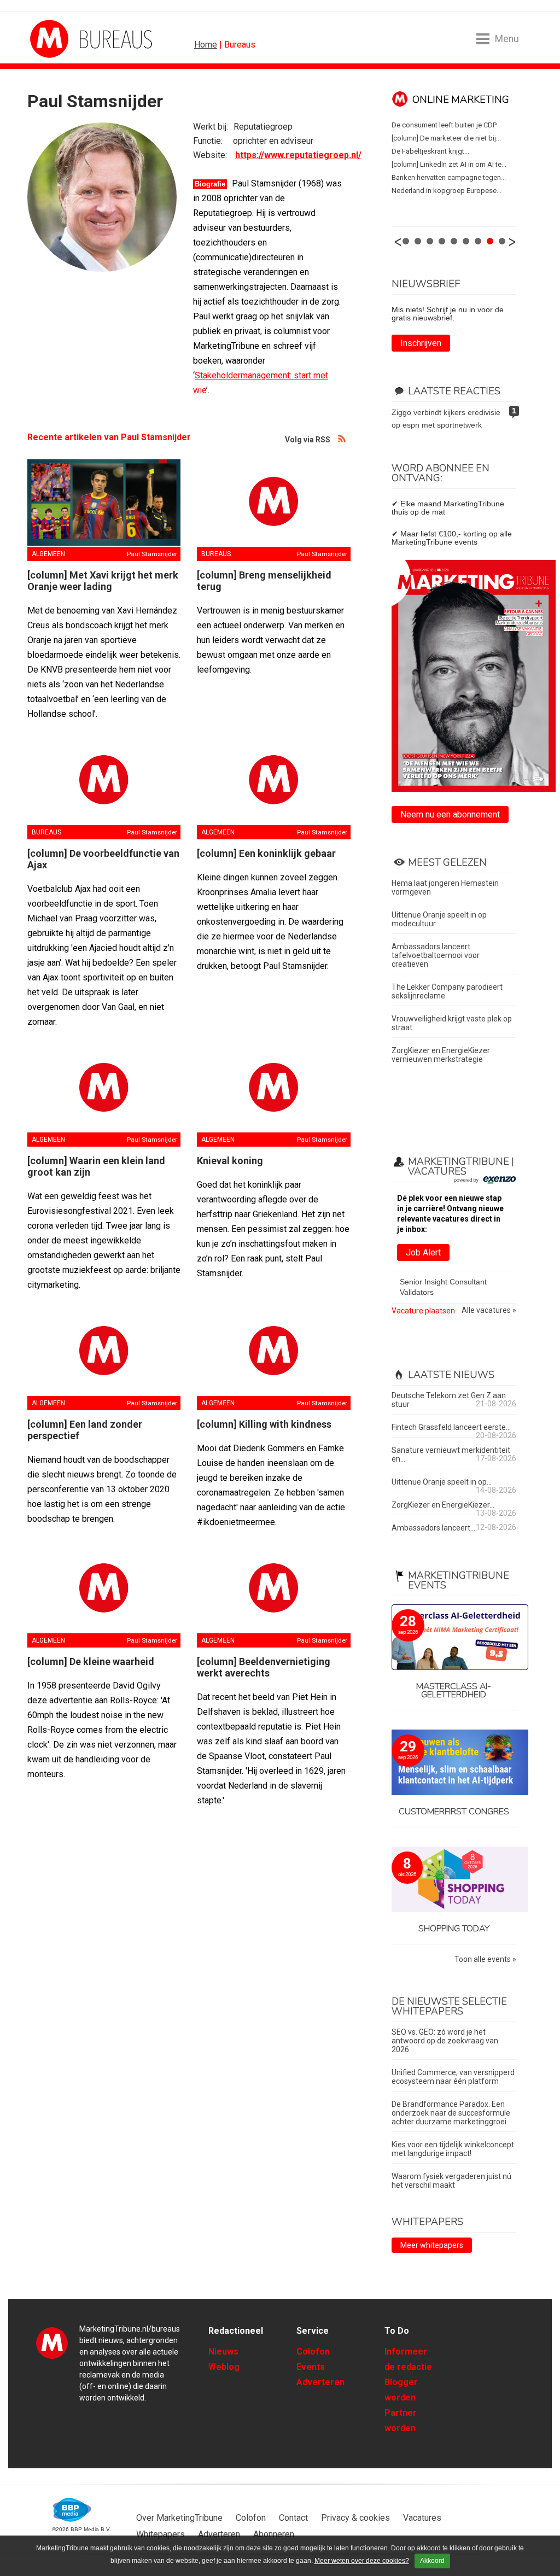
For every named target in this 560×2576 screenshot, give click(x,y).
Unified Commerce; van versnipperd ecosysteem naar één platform (453, 2077)
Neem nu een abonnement (450, 814)
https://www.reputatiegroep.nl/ (298, 155)
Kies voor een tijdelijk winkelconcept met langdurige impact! (453, 2149)
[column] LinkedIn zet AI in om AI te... (449, 164)
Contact (293, 2518)
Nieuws (223, 2352)
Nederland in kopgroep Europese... (447, 191)
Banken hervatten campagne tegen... (449, 177)
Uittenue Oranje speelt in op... (442, 1482)
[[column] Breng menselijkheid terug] (273, 503)
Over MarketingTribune (179, 2518)
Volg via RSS (342, 438)
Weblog (224, 2367)
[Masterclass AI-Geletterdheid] (454, 1638)
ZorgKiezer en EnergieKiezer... (443, 1505)
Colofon (313, 2352)
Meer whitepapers (432, 2245)
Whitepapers (161, 2534)
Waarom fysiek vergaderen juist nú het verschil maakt (451, 2181)
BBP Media (72, 2510)
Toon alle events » (485, 1959)
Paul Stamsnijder (152, 554)
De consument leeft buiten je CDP (444, 125)
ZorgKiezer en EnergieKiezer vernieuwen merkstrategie (441, 1055)
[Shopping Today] (454, 1880)
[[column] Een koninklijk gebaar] (273, 781)
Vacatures (422, 2518)
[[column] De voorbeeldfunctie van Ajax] (104, 781)
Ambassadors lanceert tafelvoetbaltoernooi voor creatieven (436, 955)
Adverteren (320, 2382)
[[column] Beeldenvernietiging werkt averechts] (273, 1589)
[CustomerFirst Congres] (454, 1763)
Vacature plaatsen (423, 1311)
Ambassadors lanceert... (433, 1528)
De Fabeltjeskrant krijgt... (430, 151)
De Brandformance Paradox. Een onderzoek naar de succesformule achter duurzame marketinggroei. (451, 2113)
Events (311, 2367)
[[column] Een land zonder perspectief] (104, 1352)
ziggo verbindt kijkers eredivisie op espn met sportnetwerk (446, 419)
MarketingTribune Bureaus (235, 39)
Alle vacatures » (489, 1310)
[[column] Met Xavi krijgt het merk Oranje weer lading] (104, 503)
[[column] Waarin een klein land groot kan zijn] (104, 1089)
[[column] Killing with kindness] (273, 1352)
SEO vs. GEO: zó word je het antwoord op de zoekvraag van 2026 (445, 2041)
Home (206, 45)
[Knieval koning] (273, 1089)
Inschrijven (421, 343)
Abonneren (274, 2534)
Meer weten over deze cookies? (362, 2561)
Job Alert (423, 1252)
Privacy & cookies (355, 2518)
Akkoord (432, 2561)
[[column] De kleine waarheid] (104, 1589)
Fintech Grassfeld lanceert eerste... (451, 1427)
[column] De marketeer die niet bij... (446, 138)
